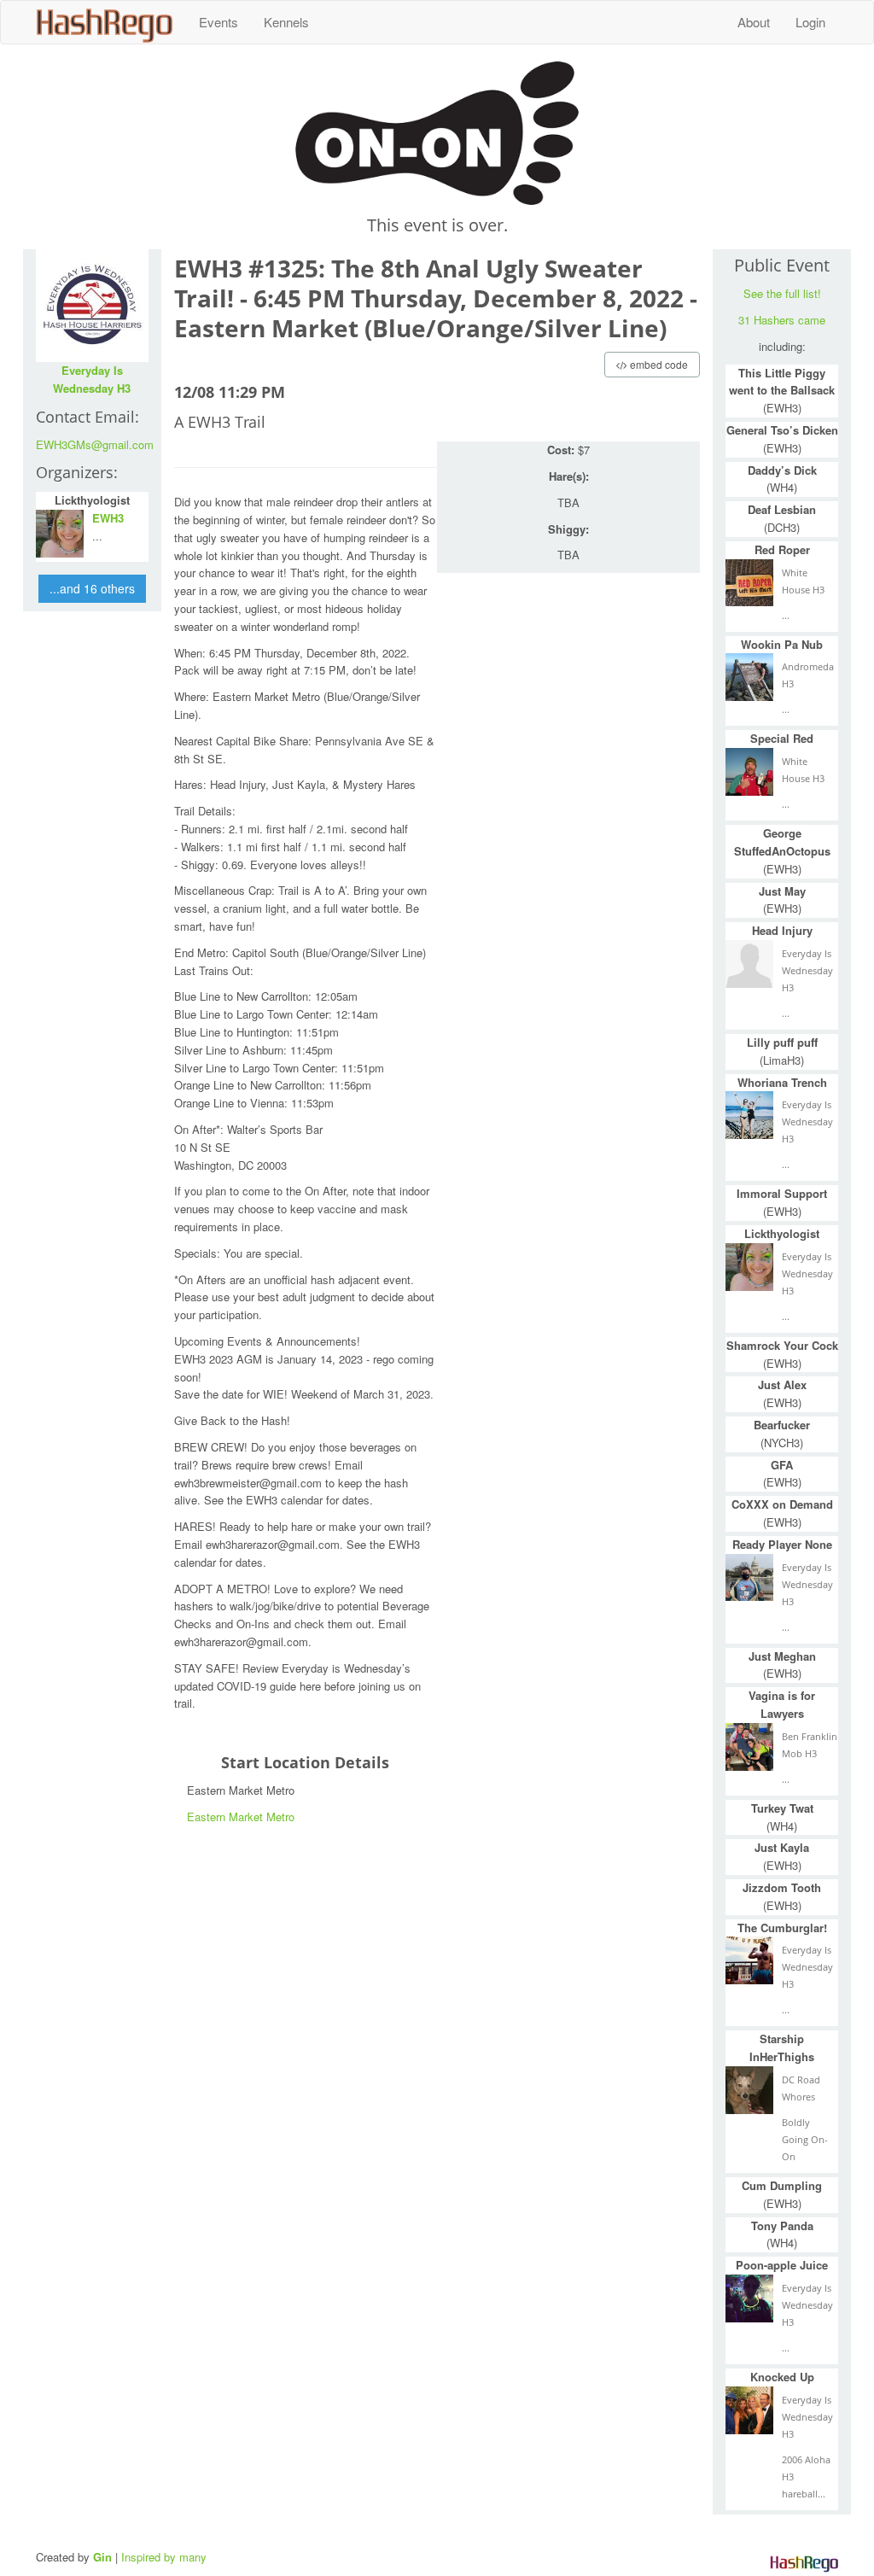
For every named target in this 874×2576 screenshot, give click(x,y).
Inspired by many (164, 2557)
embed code (658, 364)
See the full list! (782, 293)
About (754, 22)
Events (218, 22)
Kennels (286, 22)
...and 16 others (92, 588)
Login (810, 22)
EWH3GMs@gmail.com (95, 444)
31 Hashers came (782, 320)
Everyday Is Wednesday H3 (92, 379)
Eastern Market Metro (241, 1817)
